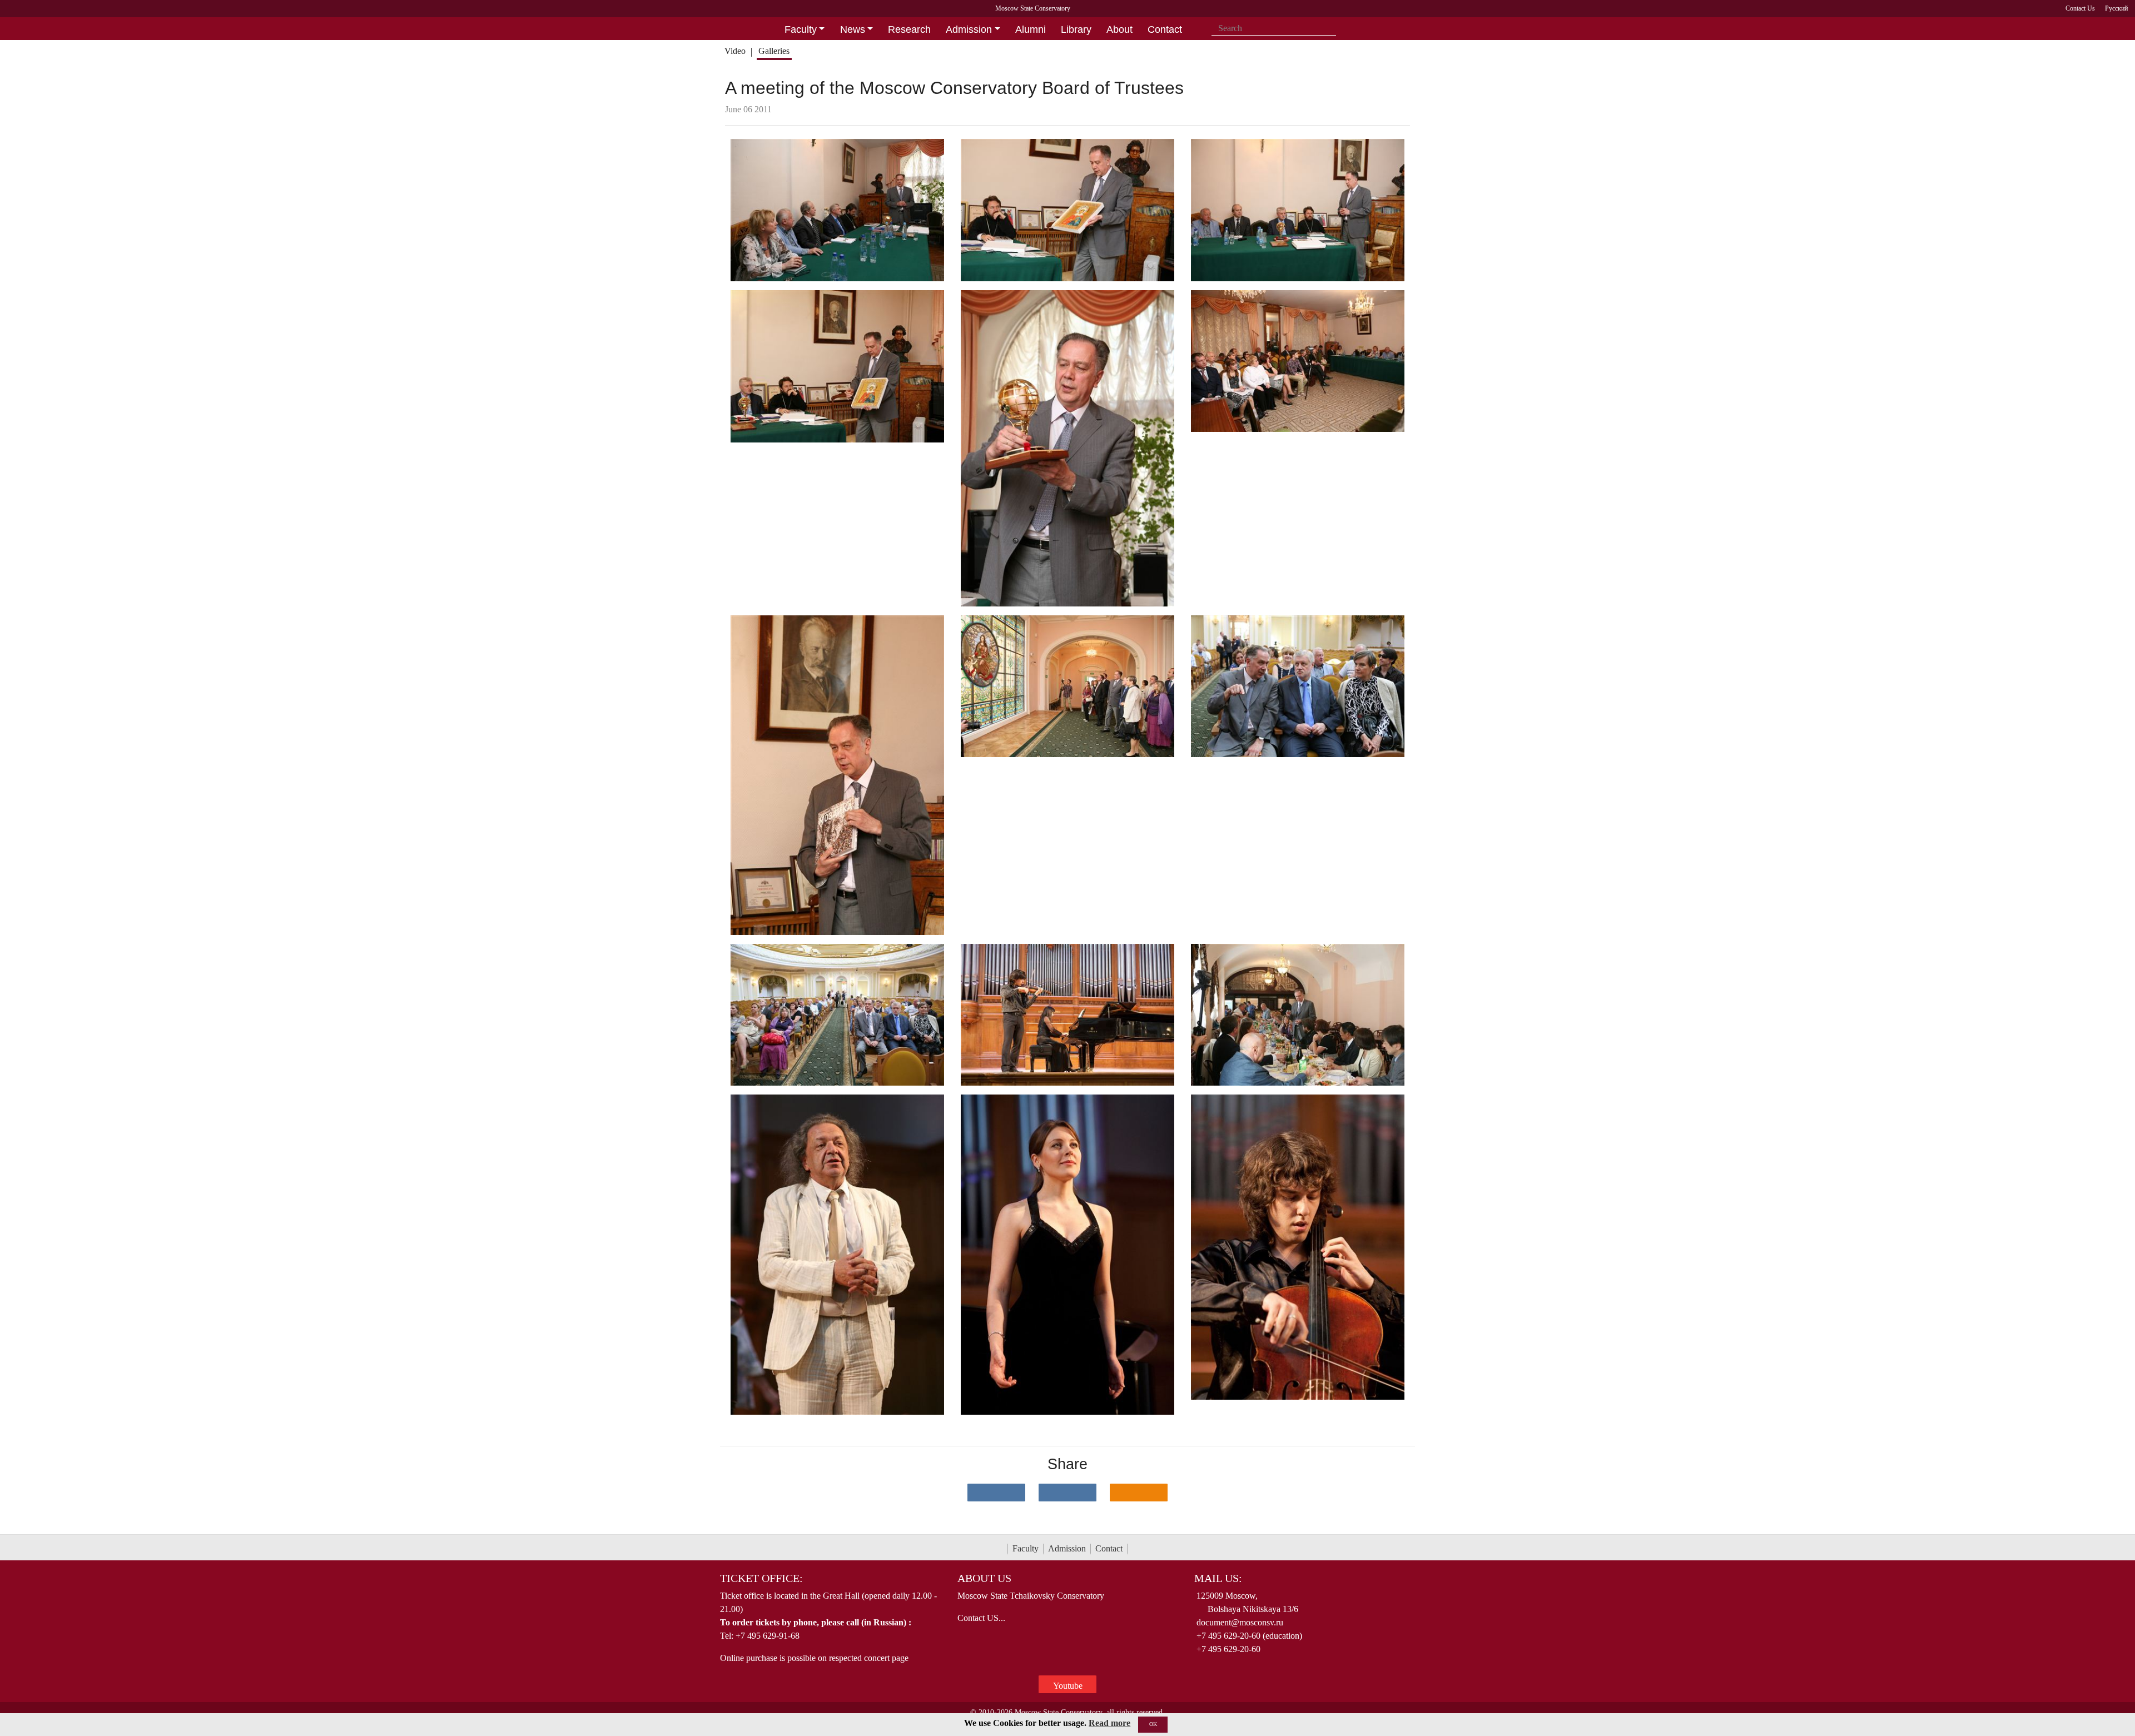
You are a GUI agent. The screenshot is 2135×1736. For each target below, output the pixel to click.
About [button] (1119, 29)
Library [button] (1076, 29)
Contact (1109, 1548)
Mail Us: (1218, 1578)
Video (735, 51)
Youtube (1068, 1686)
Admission (1067, 1548)
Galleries (774, 51)
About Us (984, 1578)
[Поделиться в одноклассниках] (1139, 1493)
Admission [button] (969, 29)
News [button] (853, 29)
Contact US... (981, 1618)
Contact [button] (1165, 29)
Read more (1109, 1723)
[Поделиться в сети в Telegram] (1067, 1493)
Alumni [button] (1031, 29)
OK (1153, 1724)
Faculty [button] (801, 29)
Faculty (1026, 1548)
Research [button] (909, 29)
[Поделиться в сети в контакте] (996, 1493)
